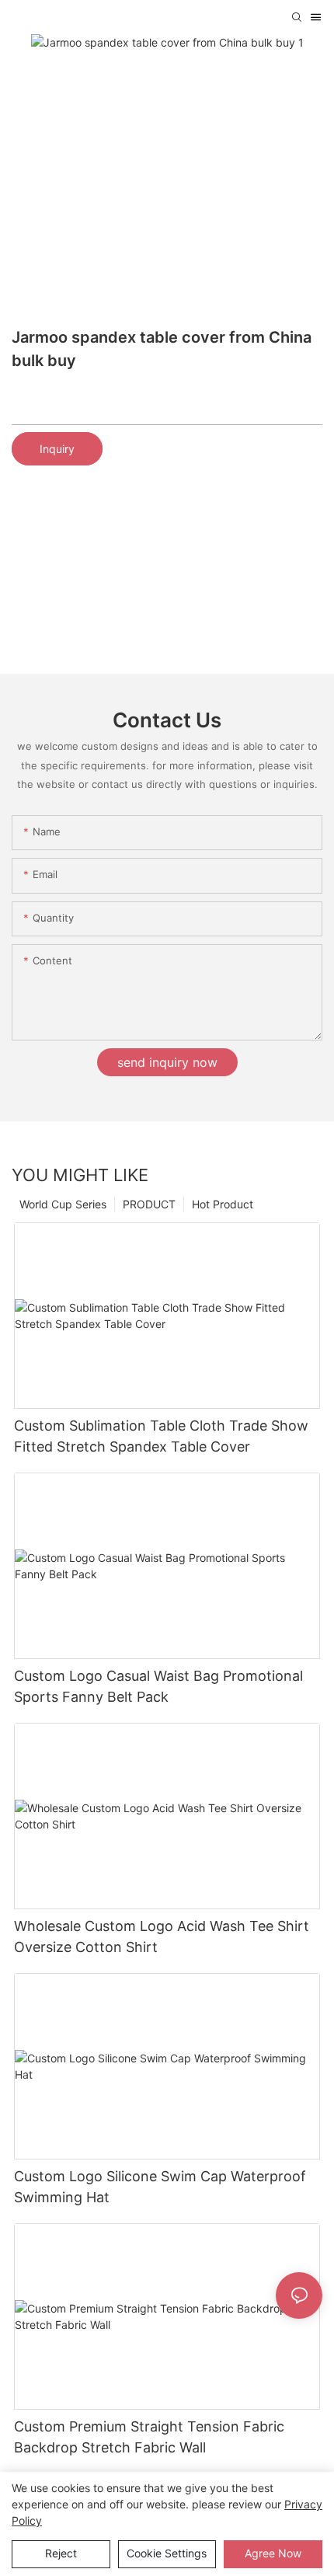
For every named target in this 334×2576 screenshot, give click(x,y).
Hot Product (223, 1204)
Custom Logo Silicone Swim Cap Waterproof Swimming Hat (160, 2187)
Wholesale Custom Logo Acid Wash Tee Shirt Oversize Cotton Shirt (162, 1936)
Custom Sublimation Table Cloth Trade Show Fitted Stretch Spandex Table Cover (161, 1436)
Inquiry (57, 449)
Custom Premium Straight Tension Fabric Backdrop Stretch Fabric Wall (149, 2437)
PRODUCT (149, 1204)
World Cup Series (63, 1204)
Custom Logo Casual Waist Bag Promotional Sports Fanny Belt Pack (158, 1686)
